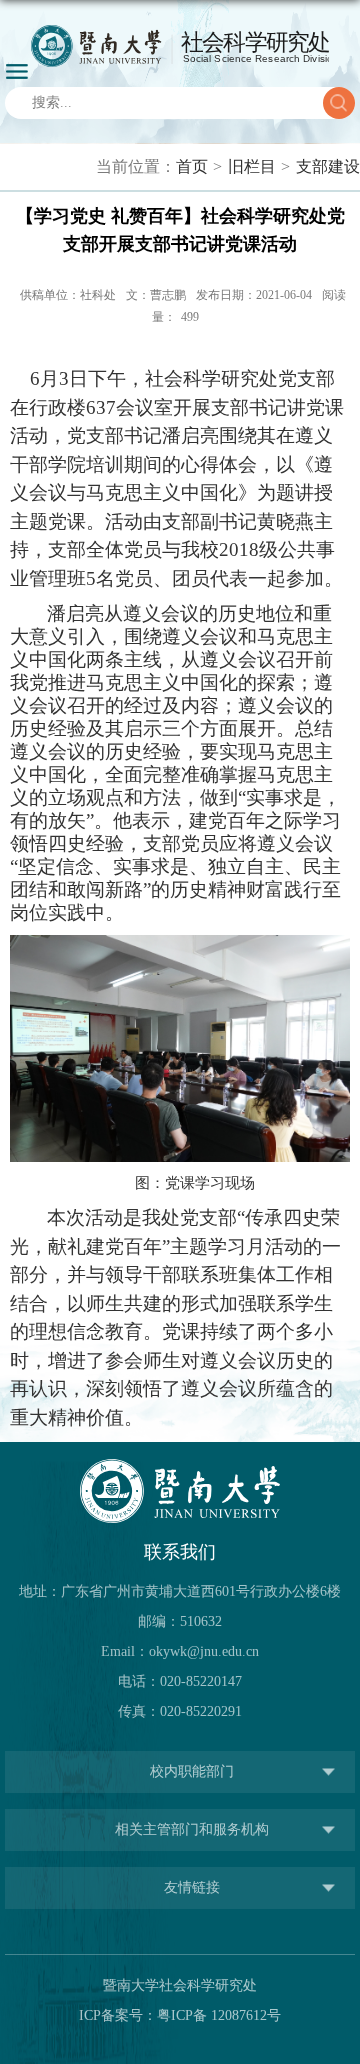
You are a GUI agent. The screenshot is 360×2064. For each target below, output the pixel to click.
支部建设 (328, 166)
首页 (192, 166)
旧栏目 (252, 166)
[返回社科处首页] (180, 46)
